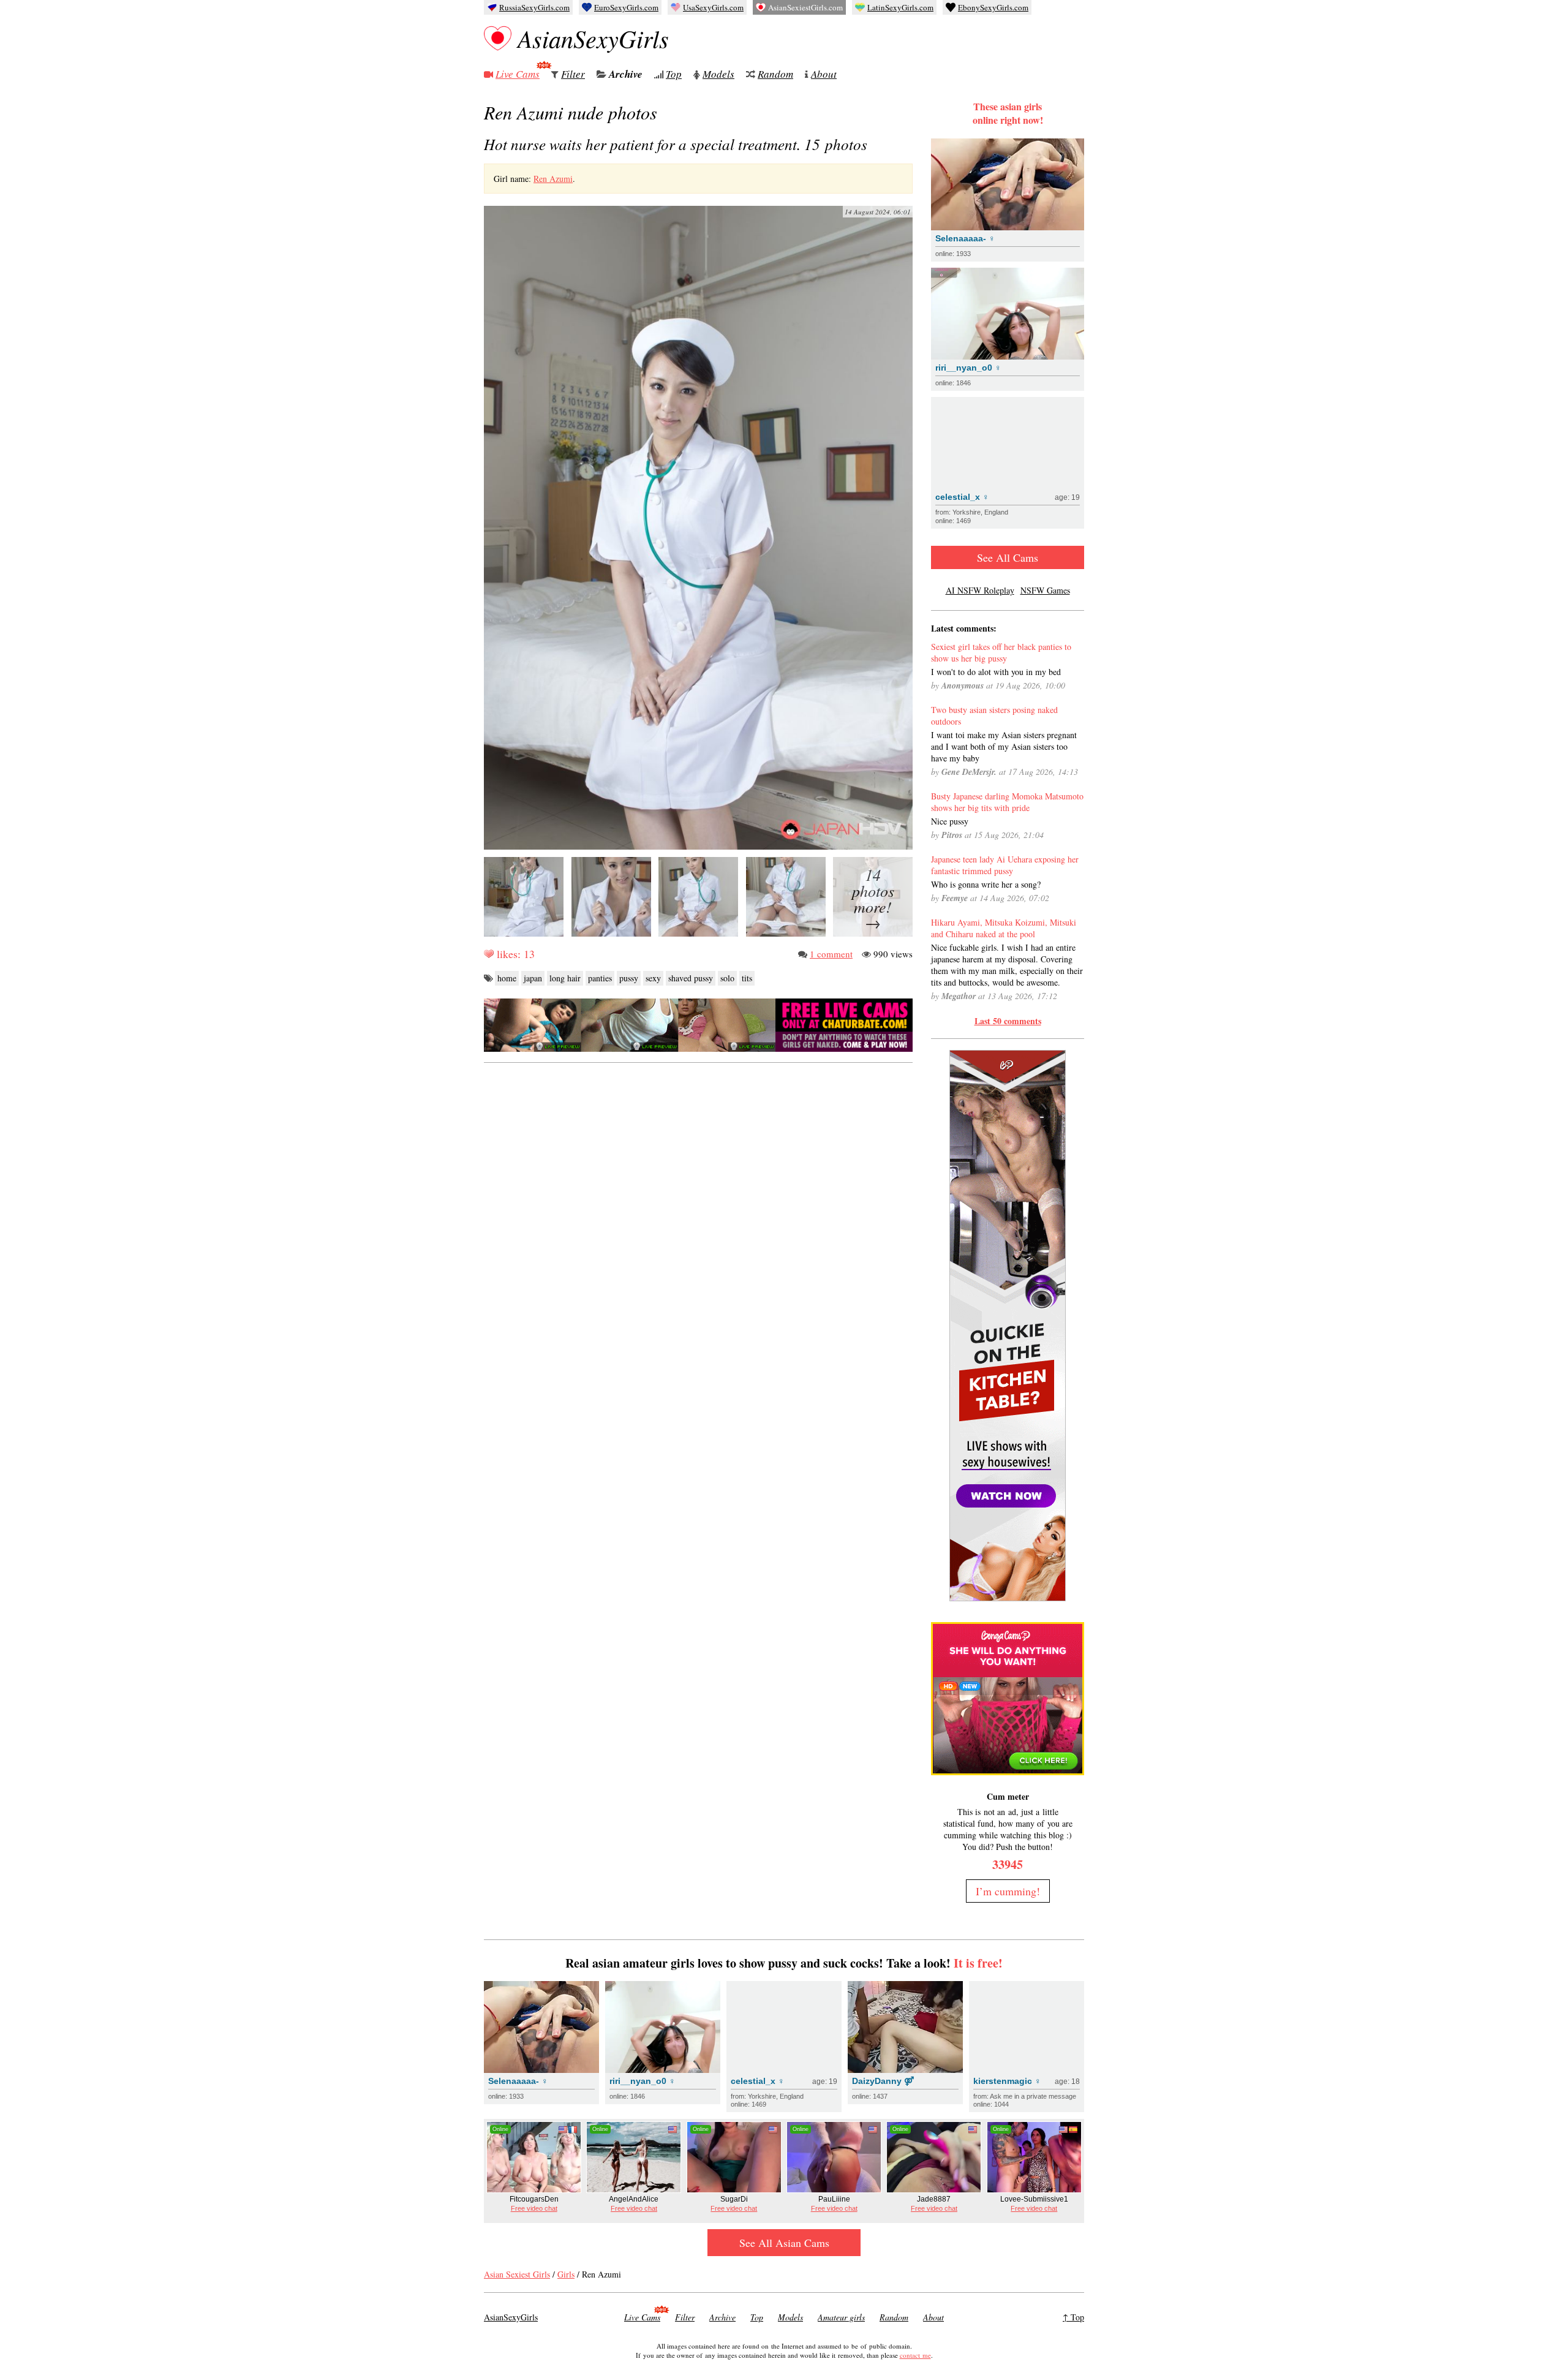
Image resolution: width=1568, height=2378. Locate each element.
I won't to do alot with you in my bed (996, 672)
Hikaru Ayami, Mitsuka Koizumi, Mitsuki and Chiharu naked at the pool (1004, 928)
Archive (626, 74)
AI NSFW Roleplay (980, 590)
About (824, 74)
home (507, 978)
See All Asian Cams (784, 2243)
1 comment (831, 954)
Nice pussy (950, 821)
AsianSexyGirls (593, 38)
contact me (915, 2355)
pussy (629, 978)
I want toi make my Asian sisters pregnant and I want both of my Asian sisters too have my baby (1004, 746)
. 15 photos (676, 144)
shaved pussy (691, 978)
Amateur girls (841, 2317)
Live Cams (518, 74)
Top (674, 74)
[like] (489, 954)
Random (775, 74)
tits (747, 978)
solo (727, 978)
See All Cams (1008, 557)
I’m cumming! (1008, 1891)
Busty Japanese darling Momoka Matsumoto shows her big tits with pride (1007, 802)
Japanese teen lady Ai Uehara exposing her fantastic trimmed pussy (1005, 865)
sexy (653, 978)
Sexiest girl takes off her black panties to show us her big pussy (1001, 652)
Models (718, 74)
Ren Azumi (553, 179)
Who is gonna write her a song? (986, 884)
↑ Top (1073, 2317)
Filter (573, 74)
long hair (565, 978)
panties (600, 978)
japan (533, 978)
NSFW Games (1045, 590)
